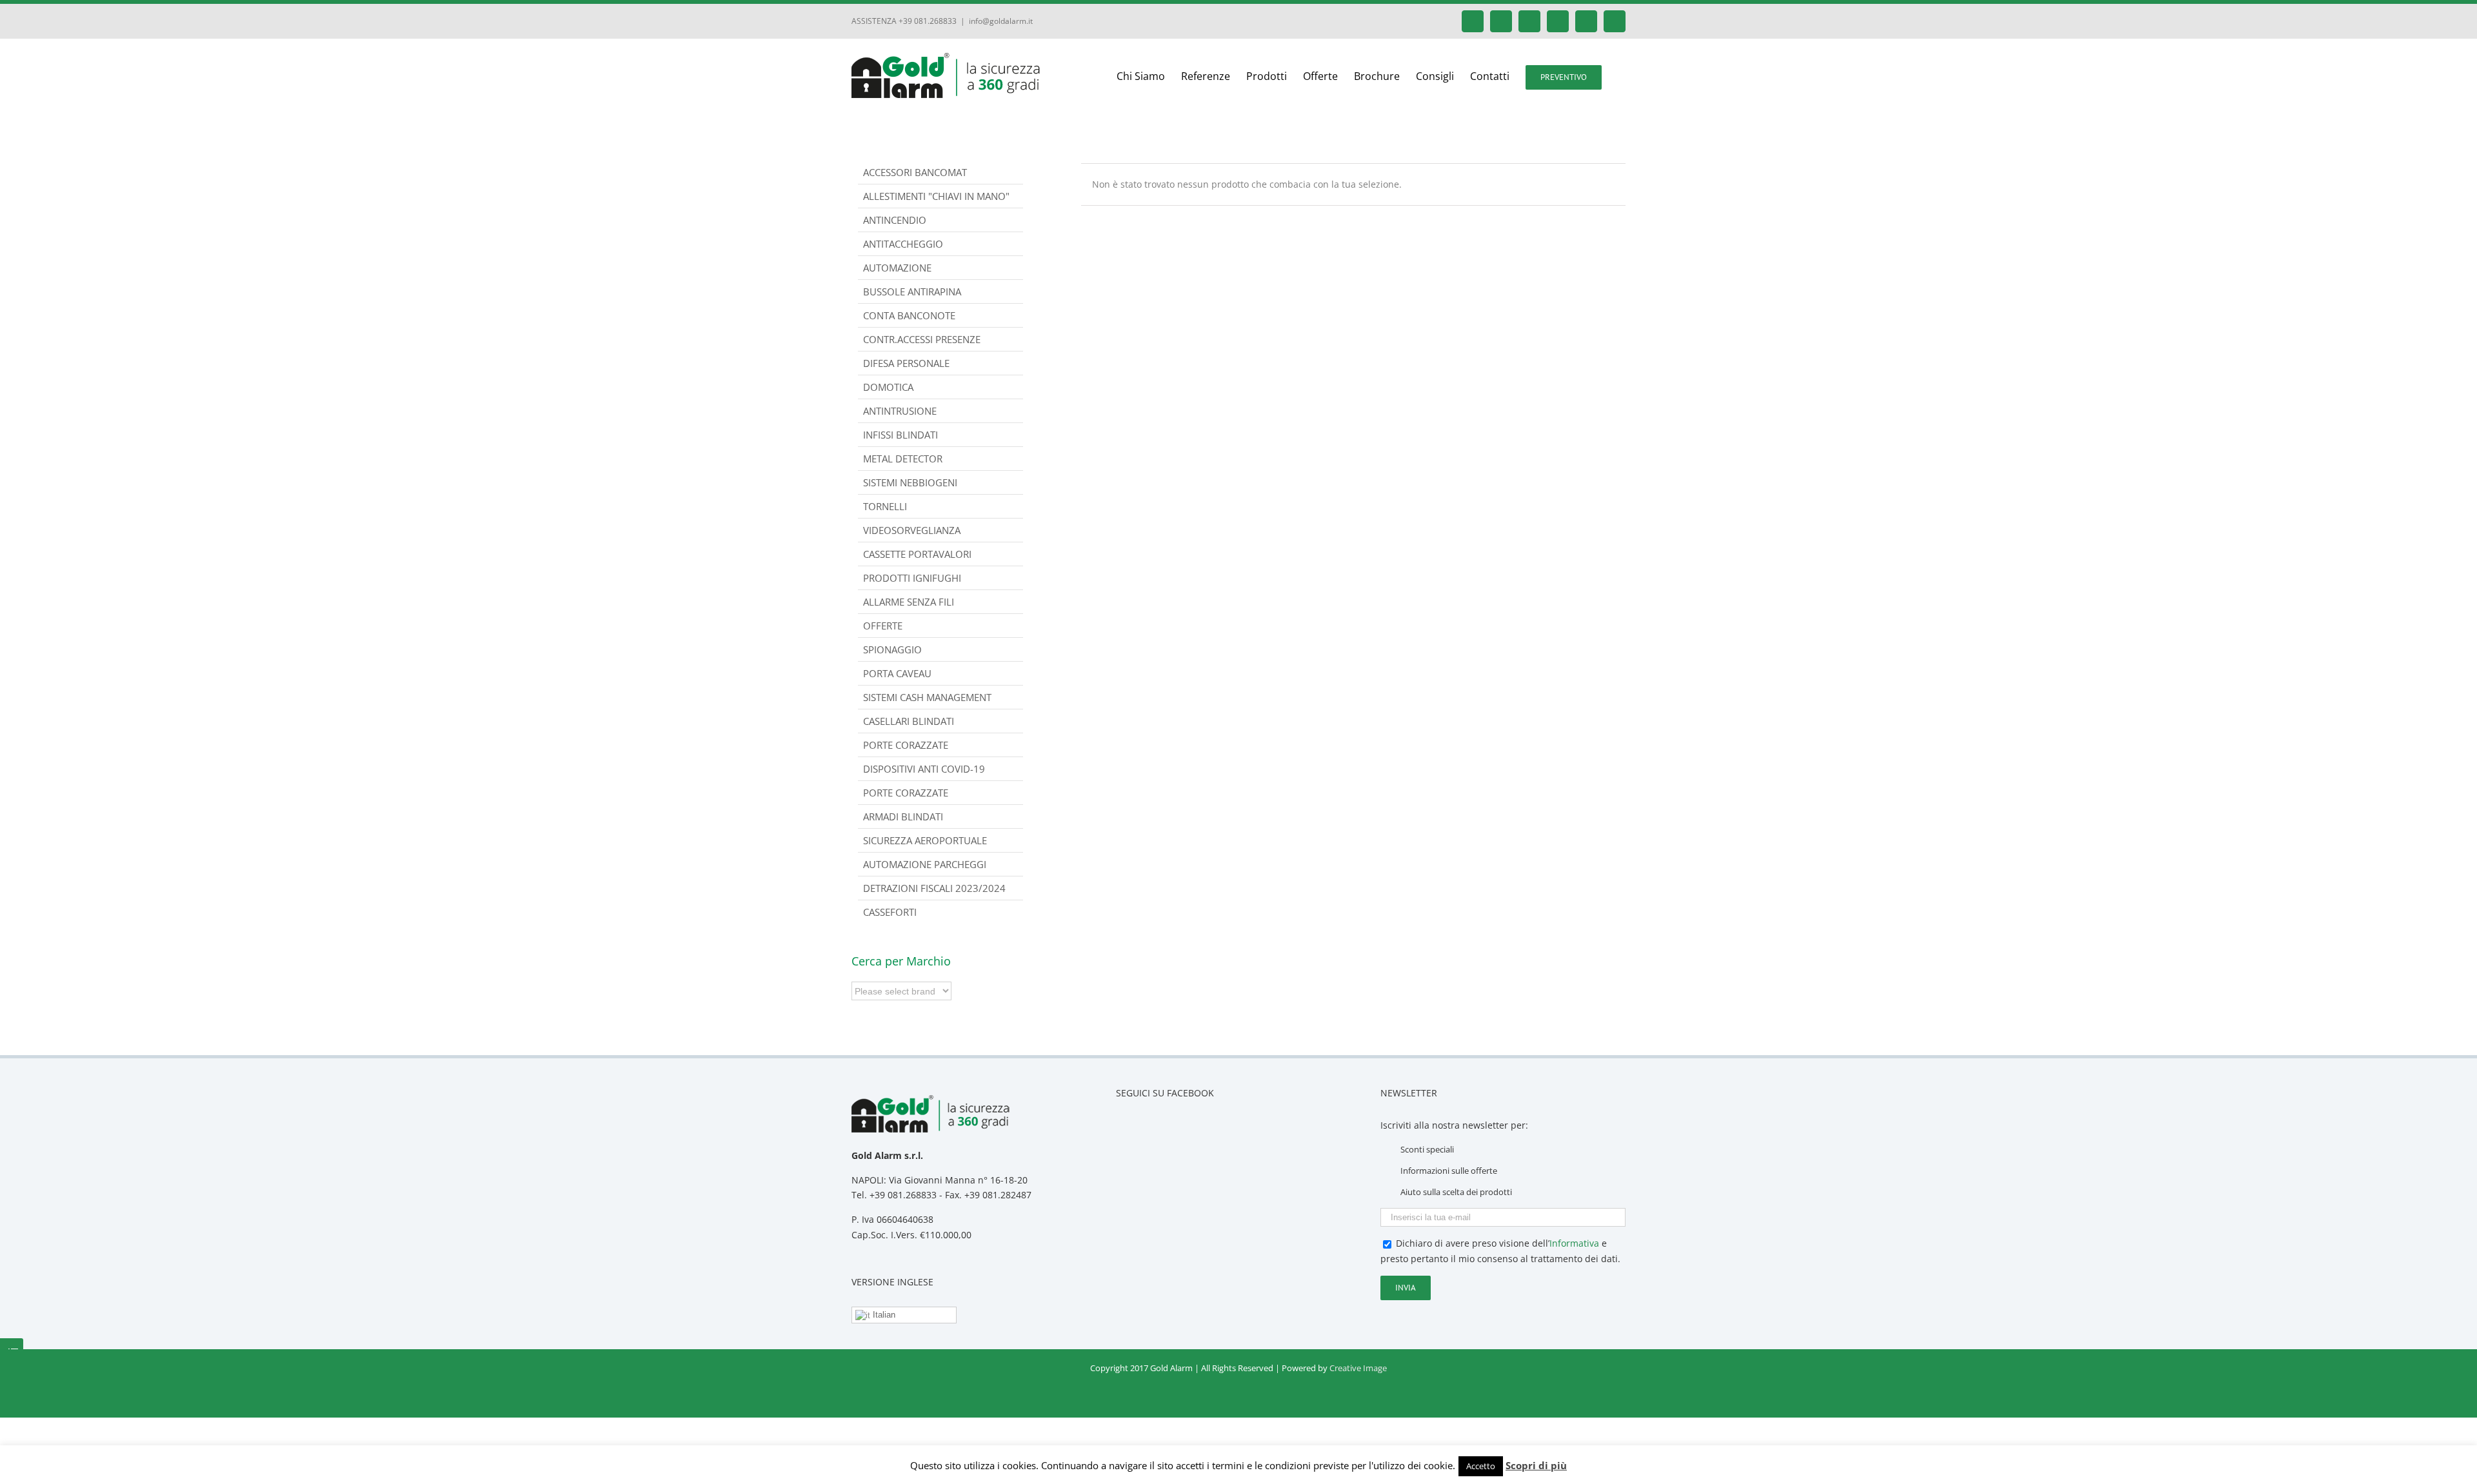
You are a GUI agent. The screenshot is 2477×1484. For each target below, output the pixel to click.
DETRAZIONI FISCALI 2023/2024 (934, 888)
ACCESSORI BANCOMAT (915, 172)
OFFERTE (883, 626)
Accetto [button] (1481, 1466)
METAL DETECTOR (903, 459)
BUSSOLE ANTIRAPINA (912, 292)
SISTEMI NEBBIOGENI (910, 482)
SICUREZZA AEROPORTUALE (925, 840)
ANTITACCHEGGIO (903, 244)
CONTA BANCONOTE (909, 315)
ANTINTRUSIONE (900, 411)
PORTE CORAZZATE (906, 793)
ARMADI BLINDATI (903, 816)
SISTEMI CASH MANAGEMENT (927, 697)
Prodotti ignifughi (912, 578)
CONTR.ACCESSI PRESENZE (922, 339)
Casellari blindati (909, 721)
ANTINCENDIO (895, 220)
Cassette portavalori (917, 554)
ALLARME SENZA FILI (909, 602)
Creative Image (1358, 1368)
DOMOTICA (888, 387)
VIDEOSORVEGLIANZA (912, 530)
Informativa (1574, 1243)
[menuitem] (1149, 76)
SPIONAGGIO (892, 649)
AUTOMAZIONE (897, 268)
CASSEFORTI (890, 912)
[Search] (1622, 76)
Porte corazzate (906, 745)
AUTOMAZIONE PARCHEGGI (925, 864)
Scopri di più (1536, 1465)
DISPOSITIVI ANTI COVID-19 (924, 769)
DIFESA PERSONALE (906, 363)
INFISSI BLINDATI (900, 435)
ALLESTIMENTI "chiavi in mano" (936, 196)
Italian (883, 1315)
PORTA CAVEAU (897, 673)
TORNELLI (885, 506)
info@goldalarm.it (1001, 21)
